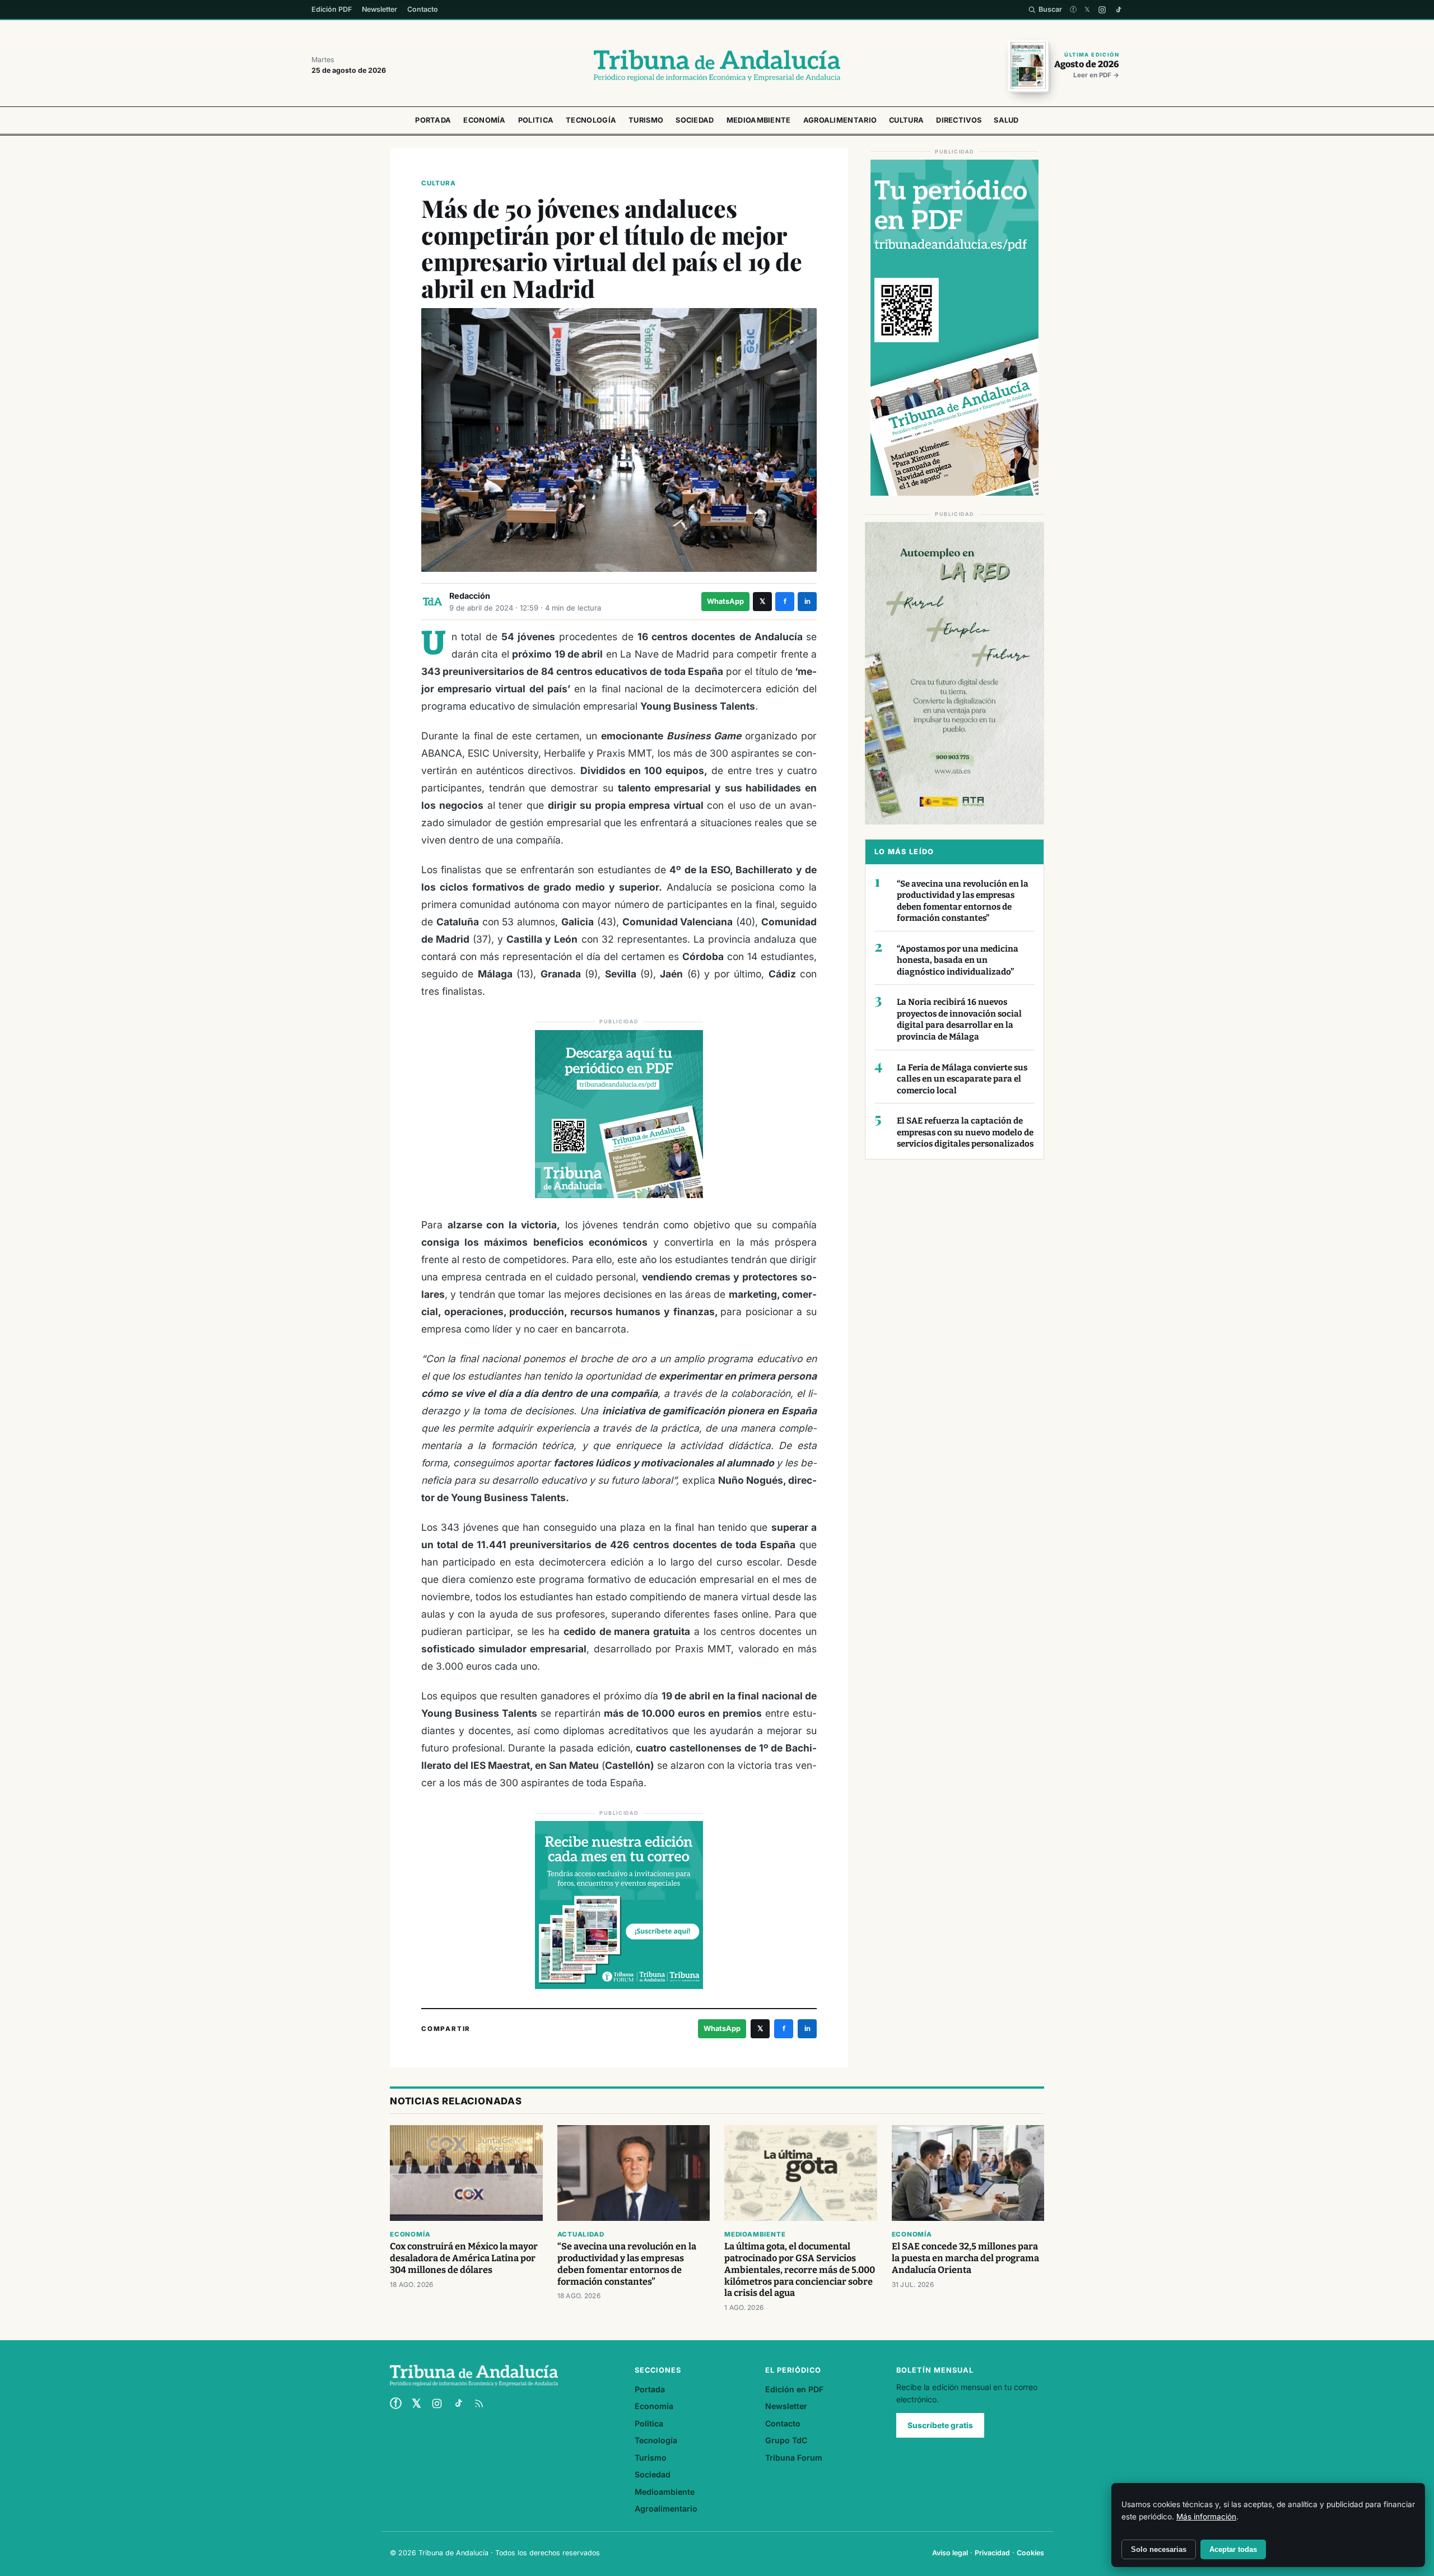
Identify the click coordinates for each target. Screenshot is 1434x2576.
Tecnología (591, 120)
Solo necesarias (1159, 2549)
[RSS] (479, 2403)
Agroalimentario (840, 120)
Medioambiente (759, 120)
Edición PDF (332, 9)
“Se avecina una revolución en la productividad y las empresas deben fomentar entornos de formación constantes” (963, 901)
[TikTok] (1118, 10)
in (807, 601)
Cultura (906, 120)
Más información (1206, 2517)
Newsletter (380, 9)
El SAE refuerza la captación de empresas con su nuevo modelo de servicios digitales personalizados (965, 1132)
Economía (484, 120)
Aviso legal (950, 2553)
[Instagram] (1102, 10)
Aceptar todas (1233, 2549)
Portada (433, 120)
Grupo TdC (786, 2440)
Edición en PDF (794, 2389)
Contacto (423, 9)
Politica (536, 120)
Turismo (646, 120)
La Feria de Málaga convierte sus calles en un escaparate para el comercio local (962, 1079)
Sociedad (695, 120)
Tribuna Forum (794, 2458)
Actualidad (581, 2234)
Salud (1006, 120)
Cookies (1030, 2553)
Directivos (959, 120)
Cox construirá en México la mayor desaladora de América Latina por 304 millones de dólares (464, 2258)
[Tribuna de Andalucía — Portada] (717, 66)
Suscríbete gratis (940, 2425)
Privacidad (992, 2553)
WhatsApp (725, 601)
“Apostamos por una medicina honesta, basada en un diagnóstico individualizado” (958, 960)
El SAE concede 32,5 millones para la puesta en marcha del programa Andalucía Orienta (965, 2258)
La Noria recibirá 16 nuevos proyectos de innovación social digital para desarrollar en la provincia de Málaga (959, 1019)
